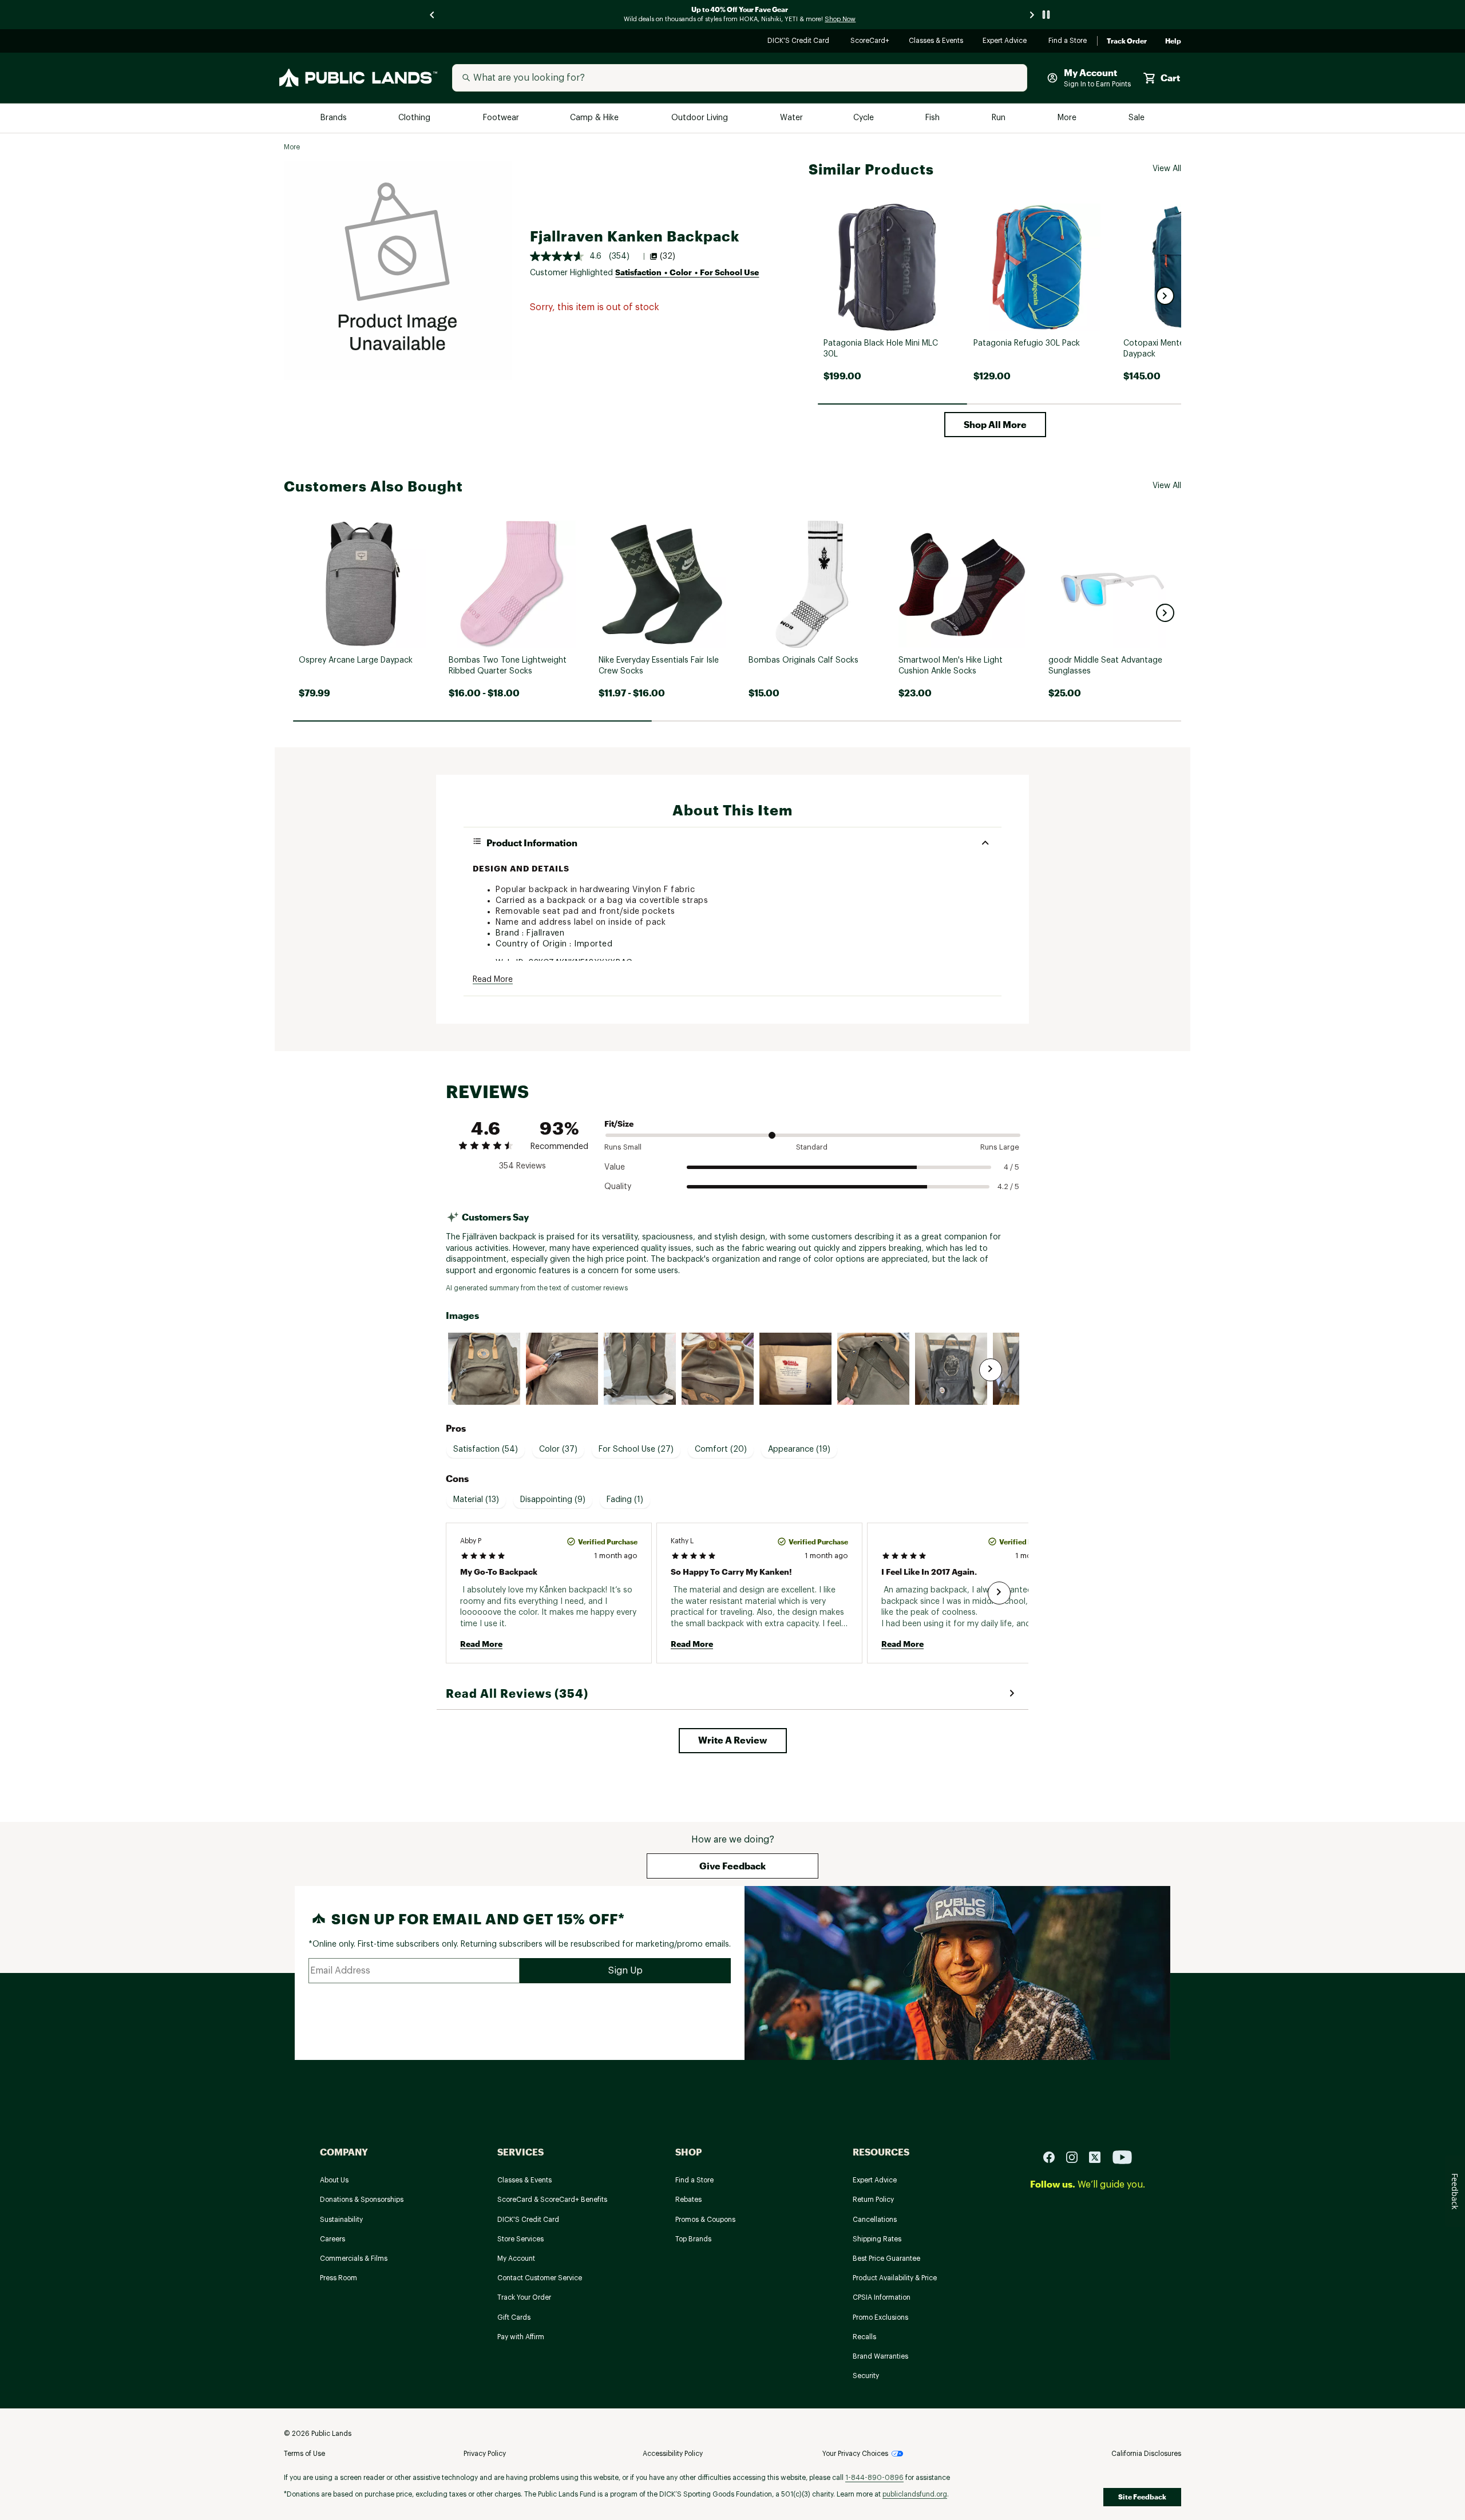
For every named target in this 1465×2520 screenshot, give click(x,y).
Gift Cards (514, 2317)
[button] (1165, 296)
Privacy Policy (485, 2454)
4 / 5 (1011, 1167)
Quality (618, 1187)
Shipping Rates (877, 2239)
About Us (334, 2180)
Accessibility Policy (673, 2454)
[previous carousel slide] (433, 15)
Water (791, 118)
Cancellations (875, 2220)
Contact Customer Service (540, 2278)
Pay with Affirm (521, 2337)
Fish (933, 118)
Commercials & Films (354, 2259)
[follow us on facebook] (1054, 2156)
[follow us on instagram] (1076, 2156)
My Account (516, 2259)
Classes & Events (937, 41)
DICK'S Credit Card (800, 41)
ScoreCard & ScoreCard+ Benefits (552, 2200)
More (1068, 118)
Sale (1137, 118)
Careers (332, 2239)
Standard (812, 1147)
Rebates (688, 2200)
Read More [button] (493, 980)
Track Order (1127, 41)
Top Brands (693, 2239)
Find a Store (1068, 41)
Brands (334, 118)
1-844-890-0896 (874, 2478)
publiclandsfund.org (915, 2494)
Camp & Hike (595, 118)
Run (1000, 118)
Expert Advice (1006, 41)
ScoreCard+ (870, 41)
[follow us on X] (1099, 2156)
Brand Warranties (880, 2356)
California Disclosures (1146, 2454)
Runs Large (1000, 1147)
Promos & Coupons (705, 2220)
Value (615, 1167)
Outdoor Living (701, 118)
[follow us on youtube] (1122, 2156)
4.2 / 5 (1008, 1186)
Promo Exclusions (880, 2317)
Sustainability (341, 2220)
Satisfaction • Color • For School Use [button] (687, 272)
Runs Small (623, 1147)
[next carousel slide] (1032, 15)
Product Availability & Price (895, 2278)
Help (1173, 41)
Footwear (502, 118)
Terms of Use (304, 2454)
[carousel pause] (1046, 15)
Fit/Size (619, 1124)
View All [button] (1167, 169)
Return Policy (873, 2200)
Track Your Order (524, 2297)
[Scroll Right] (991, 1370)
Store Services (520, 2239)
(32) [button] (668, 256)
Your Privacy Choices (855, 2454)
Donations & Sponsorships (362, 2200)
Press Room (338, 2278)
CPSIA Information (882, 2297)
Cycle (864, 118)
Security (866, 2376)
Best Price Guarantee (886, 2259)
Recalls (864, 2337)
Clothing (415, 118)
